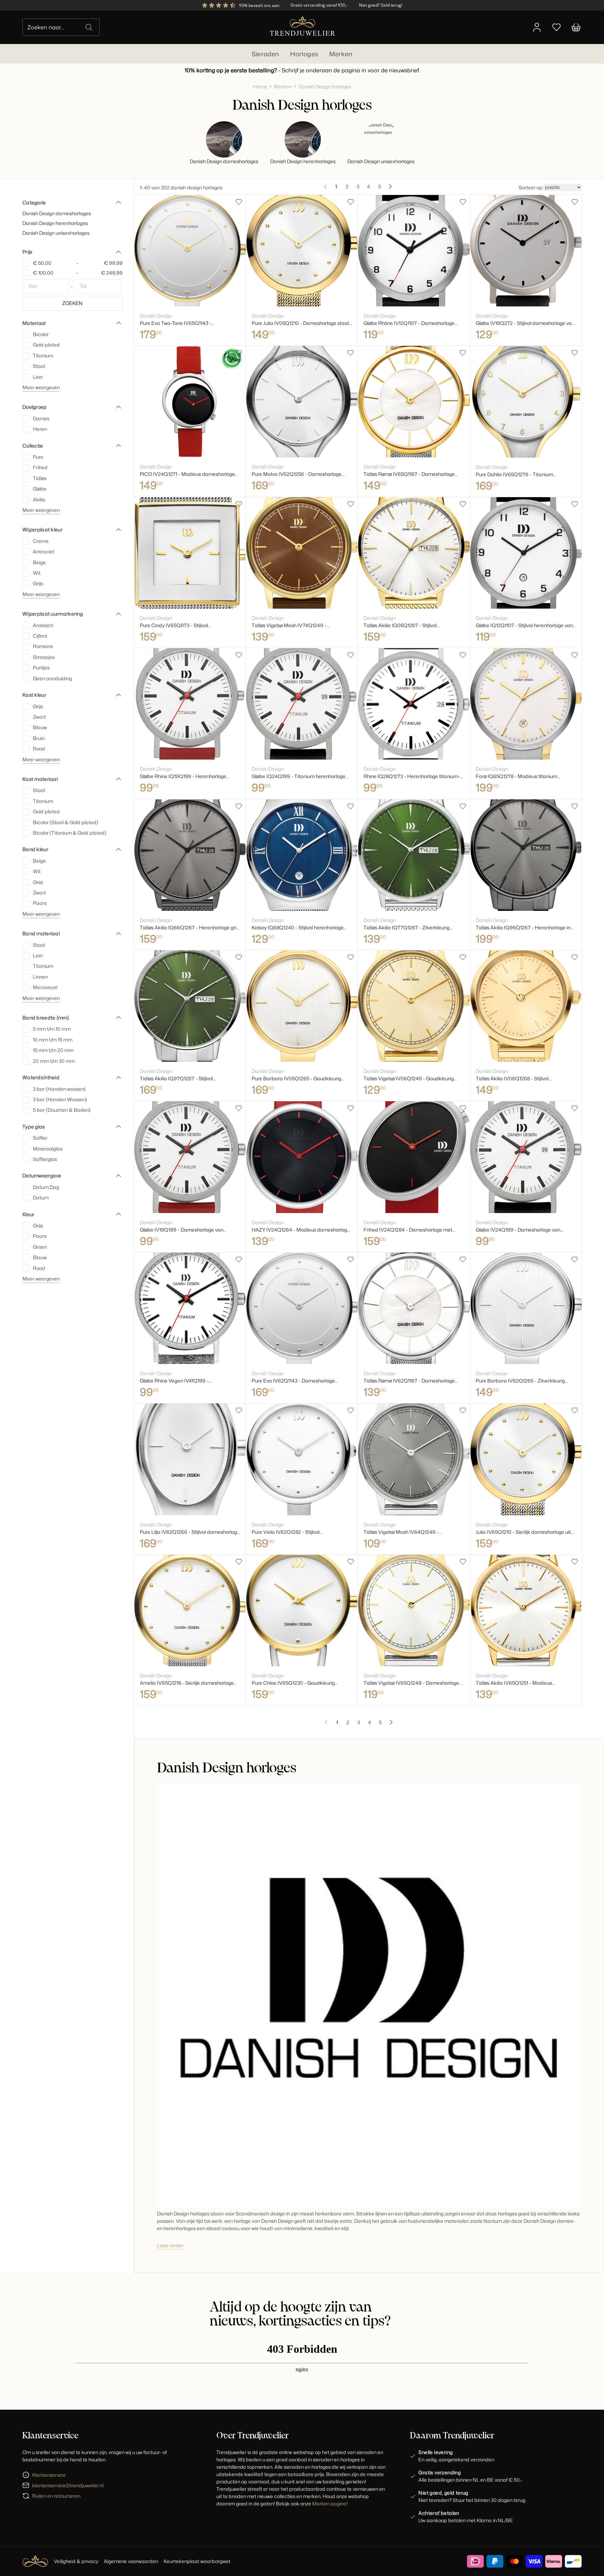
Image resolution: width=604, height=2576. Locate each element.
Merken (341, 54)
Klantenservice (49, 2475)
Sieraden (265, 54)
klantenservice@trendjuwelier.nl (68, 2485)
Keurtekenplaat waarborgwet (197, 2561)
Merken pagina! (330, 2504)
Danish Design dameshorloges (57, 213)
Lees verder (170, 2245)
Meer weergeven (41, 387)
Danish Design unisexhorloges (56, 233)
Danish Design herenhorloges (55, 223)
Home (260, 86)
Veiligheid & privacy (76, 2561)
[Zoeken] (89, 27)
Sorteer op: (531, 187)
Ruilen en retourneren (56, 2496)
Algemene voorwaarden (131, 2561)
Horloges (304, 54)
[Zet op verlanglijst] (239, 202)
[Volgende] (390, 187)
